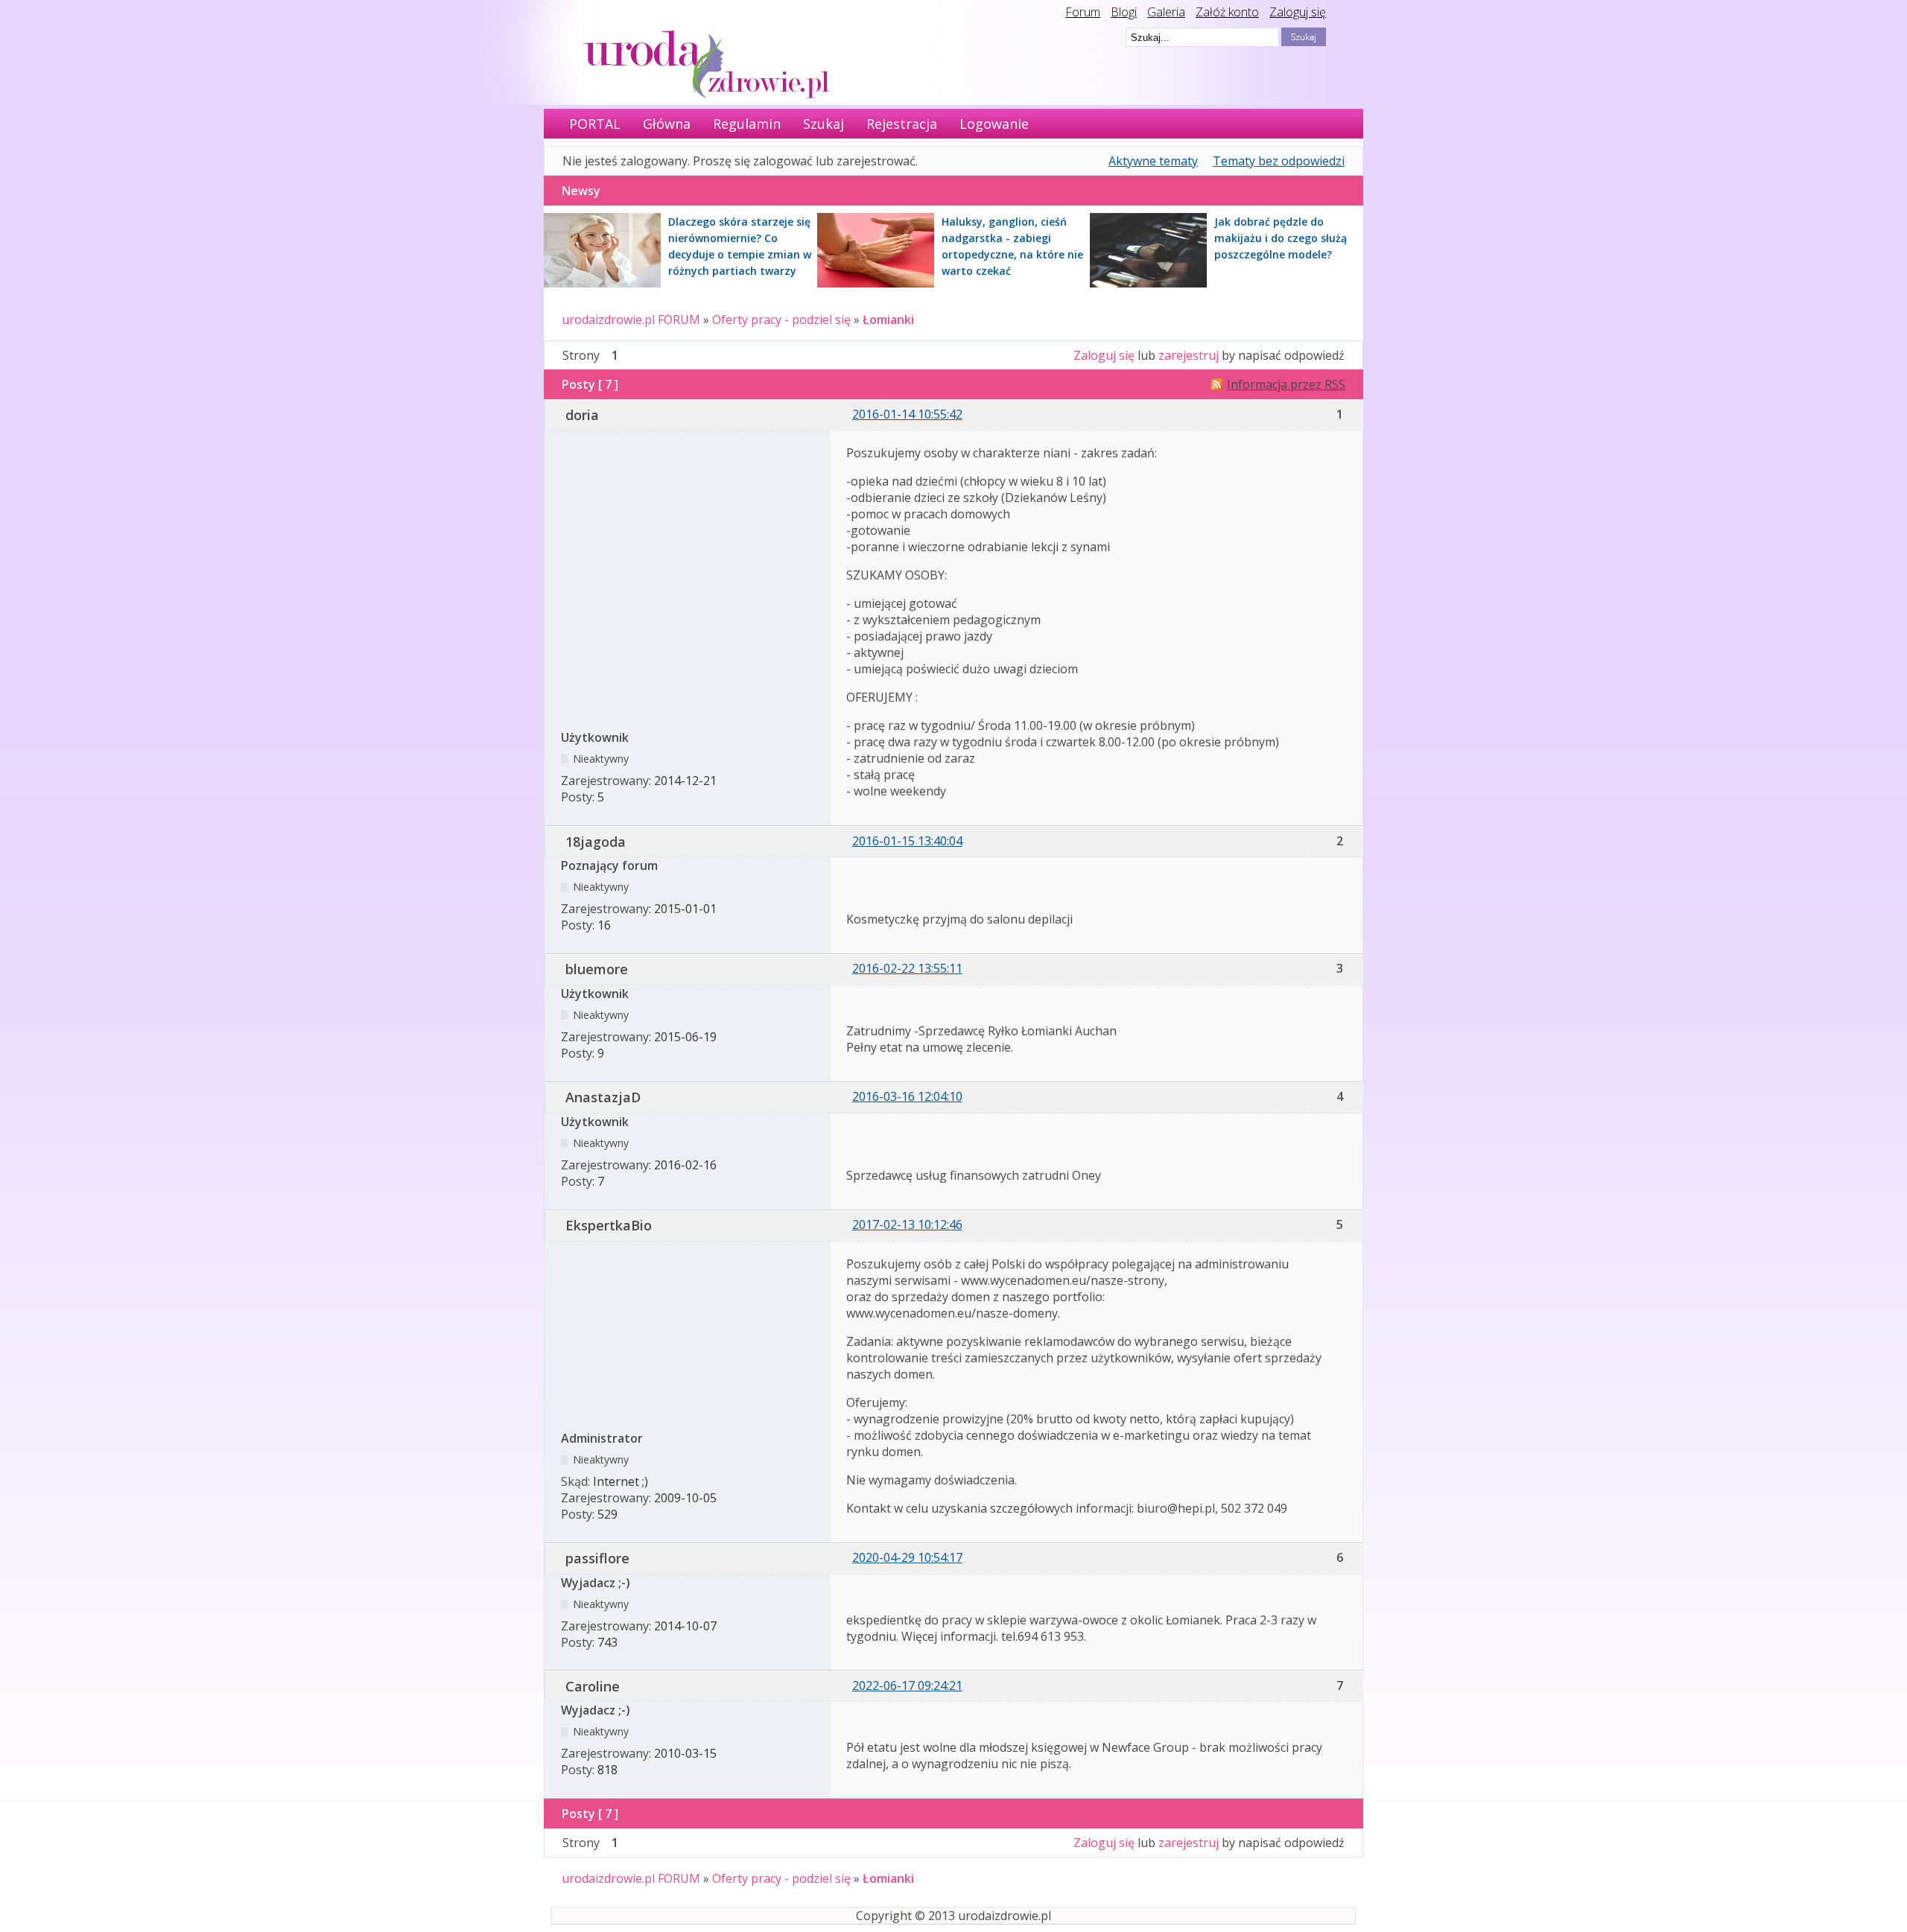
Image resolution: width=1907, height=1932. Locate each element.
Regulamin (747, 124)
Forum (1083, 12)
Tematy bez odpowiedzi (1279, 161)
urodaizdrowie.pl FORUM (631, 320)
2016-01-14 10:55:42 (907, 414)
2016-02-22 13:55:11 (907, 968)
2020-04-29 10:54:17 (907, 1557)
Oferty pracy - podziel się (781, 320)
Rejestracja (902, 124)
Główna (667, 124)
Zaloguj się (1298, 12)
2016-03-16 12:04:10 (907, 1096)
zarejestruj (1189, 355)
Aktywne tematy (1153, 161)
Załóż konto (1227, 12)
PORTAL (595, 124)
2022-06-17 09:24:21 (907, 1685)
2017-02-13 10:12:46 (907, 1224)
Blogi (1124, 12)
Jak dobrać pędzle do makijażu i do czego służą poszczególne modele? (1281, 238)
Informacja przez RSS (1286, 384)
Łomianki (888, 320)
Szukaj (824, 124)
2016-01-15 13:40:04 (907, 841)
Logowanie (994, 124)
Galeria (1166, 12)
